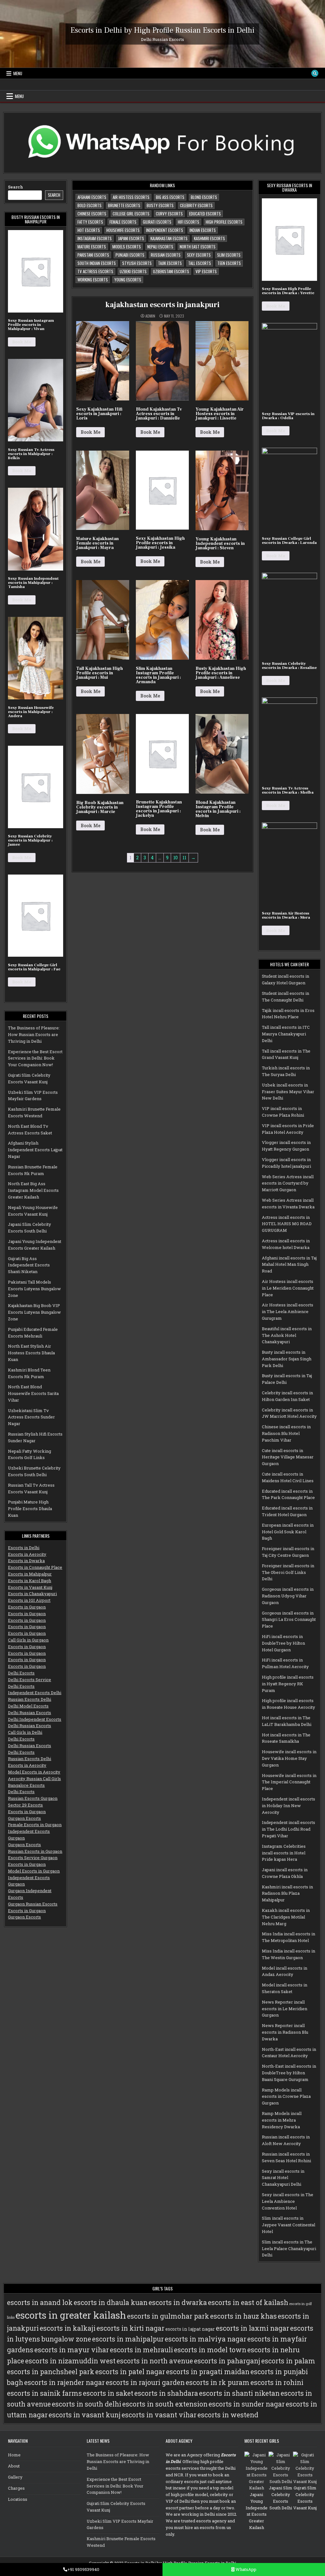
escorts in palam (288, 2361)
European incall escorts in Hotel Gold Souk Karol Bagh (288, 1532)
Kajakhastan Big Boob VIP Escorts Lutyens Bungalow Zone (34, 1312)
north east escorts (198, 247)
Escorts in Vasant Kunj (30, 1587)
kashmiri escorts (209, 238)
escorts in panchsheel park (51, 2372)
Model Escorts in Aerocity (34, 1772)
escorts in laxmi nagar (252, 2328)
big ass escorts (170, 197)
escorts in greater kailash (71, 2315)
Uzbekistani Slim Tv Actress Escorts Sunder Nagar (31, 1417)
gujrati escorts (157, 222)
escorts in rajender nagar (64, 2382)
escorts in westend (228, 2415)
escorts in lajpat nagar (190, 2329)
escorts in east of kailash (248, 2302)
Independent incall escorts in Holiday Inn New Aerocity (289, 1806)
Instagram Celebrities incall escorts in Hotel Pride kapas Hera (284, 1853)
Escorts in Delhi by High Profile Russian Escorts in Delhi (162, 30)
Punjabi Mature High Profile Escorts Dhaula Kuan (30, 1509)
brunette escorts (124, 205)
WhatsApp (245, 2569)
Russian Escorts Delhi (30, 1699)
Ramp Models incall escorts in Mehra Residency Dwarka (282, 2120)
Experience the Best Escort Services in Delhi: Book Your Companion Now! (35, 1058)
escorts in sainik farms (44, 2393)
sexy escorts (199, 255)
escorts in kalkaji (68, 2328)
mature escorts (92, 247)
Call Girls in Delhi (25, 1732)
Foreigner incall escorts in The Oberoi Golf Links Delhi (288, 1572)
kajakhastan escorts (169, 238)
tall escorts (200, 263)
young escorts (128, 280)
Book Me (22, 342)
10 (176, 858)
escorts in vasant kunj (85, 2415)
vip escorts (206, 271)
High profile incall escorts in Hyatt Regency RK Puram (288, 1684)
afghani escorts (92, 197)
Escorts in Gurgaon (27, 1607)
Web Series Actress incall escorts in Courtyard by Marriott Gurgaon (288, 1183)
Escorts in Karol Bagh (30, 1581)
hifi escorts (189, 222)
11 (184, 858)
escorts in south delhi (86, 2404)
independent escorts (165, 230)
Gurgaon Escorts (24, 1818)
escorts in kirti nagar (130, 2328)
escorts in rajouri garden (145, 2382)
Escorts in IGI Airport (29, 1600)
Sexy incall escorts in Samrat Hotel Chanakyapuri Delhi (283, 2178)
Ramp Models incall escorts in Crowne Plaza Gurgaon (286, 2097)
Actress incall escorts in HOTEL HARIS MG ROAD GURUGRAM (287, 1224)
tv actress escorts (95, 271)
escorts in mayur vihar (72, 2350)
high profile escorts (224, 222)
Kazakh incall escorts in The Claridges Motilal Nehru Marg (286, 1917)
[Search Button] (315, 73)
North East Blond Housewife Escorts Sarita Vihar (33, 1393)
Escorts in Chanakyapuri (32, 1594)
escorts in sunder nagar (247, 2404)
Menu (18, 73)
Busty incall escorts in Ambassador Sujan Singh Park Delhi (287, 1359)
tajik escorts (170, 263)
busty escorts (160, 205)
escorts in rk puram (218, 2382)
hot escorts (89, 230)
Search (16, 187)
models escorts (127, 247)
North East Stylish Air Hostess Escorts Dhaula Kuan (31, 1353)
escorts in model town (210, 2350)
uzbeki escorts (133, 271)
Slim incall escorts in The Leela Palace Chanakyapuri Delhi (289, 2249)
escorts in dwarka (178, 2302)
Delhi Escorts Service (30, 1680)
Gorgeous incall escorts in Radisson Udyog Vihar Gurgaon (288, 1596)
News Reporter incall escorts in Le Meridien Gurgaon (285, 2009)
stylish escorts (137, 263)
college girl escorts (131, 214)
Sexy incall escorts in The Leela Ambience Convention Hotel (288, 2201)
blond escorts (204, 197)
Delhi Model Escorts (28, 1706)
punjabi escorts (130, 255)
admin (150, 316)
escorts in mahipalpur (128, 2339)
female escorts (123, 222)
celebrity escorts (196, 205)
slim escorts (229, 255)
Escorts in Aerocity (27, 1554)
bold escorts (90, 205)
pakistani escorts (93, 255)
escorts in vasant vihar (159, 2415)
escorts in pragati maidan (208, 2372)
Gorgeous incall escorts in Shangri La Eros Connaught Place (289, 1620)
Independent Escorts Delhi (35, 1693)
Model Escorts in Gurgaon (34, 1871)
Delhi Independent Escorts (35, 1719)
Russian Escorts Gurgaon (33, 1798)
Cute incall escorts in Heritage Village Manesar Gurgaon (288, 1457)
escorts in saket (108, 2393)
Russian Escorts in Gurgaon (35, 1851)
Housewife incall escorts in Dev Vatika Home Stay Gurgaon (289, 1758)
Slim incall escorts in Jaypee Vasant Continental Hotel (289, 2225)
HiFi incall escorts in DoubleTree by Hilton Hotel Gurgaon (283, 1643)
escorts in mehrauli (141, 2350)
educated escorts (205, 214)
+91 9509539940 (83, 2569)
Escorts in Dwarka (26, 1561)
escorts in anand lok (40, 2302)
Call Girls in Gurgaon (28, 1640)
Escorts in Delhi (24, 1548)
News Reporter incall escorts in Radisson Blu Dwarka (285, 2032)
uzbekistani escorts (171, 271)
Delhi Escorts (21, 1673)
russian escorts (166, 255)
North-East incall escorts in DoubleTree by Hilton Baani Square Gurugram (289, 2073)
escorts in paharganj (227, 2361)
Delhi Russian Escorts (30, 1713)
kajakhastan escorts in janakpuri (162, 305)
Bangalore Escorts (26, 1785)
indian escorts (203, 230)
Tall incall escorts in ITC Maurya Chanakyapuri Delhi (286, 1034)
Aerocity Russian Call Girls (34, 1779)
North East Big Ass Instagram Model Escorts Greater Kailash (33, 1190)
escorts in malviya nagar (206, 2339)
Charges (16, 2488)
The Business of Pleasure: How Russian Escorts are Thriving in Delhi (34, 1034)
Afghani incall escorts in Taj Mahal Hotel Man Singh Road (289, 1265)
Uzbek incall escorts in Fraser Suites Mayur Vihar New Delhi (288, 1092)
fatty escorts (90, 222)
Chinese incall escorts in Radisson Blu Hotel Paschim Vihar (286, 1433)
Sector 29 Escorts (25, 1805)
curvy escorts (169, 214)
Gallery (15, 2477)
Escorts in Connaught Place (35, 1567)
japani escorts (131, 238)
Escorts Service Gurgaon (33, 1858)
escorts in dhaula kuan (111, 2302)
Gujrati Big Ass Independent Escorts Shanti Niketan (29, 1265)
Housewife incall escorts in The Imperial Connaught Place (289, 1782)
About (14, 2466)
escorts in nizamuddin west (70, 2361)
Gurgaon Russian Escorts (33, 1904)
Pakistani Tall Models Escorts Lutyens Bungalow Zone (34, 1289)
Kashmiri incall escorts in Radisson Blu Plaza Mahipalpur (287, 1893)
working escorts (93, 280)
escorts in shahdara (166, 2393)
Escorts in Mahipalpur (30, 1574)
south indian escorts (97, 263)
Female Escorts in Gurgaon (35, 1825)
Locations (18, 2499)
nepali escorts (160, 247)
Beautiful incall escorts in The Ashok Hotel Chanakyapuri (287, 1335)
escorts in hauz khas (243, 2316)
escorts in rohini (277, 2382)
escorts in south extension (165, 2404)
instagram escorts (95, 238)
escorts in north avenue (155, 2361)
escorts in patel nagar (130, 2372)
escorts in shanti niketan (239, 2393)
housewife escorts (123, 230)
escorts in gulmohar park (168, 2316)
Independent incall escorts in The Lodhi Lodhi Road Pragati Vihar (289, 1829)
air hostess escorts (131, 197)
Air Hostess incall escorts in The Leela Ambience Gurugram (288, 1311)
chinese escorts (92, 214)
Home (14, 2455)
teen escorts (229, 263)
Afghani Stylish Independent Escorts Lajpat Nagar (35, 1150)
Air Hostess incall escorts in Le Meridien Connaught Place (288, 1288)
